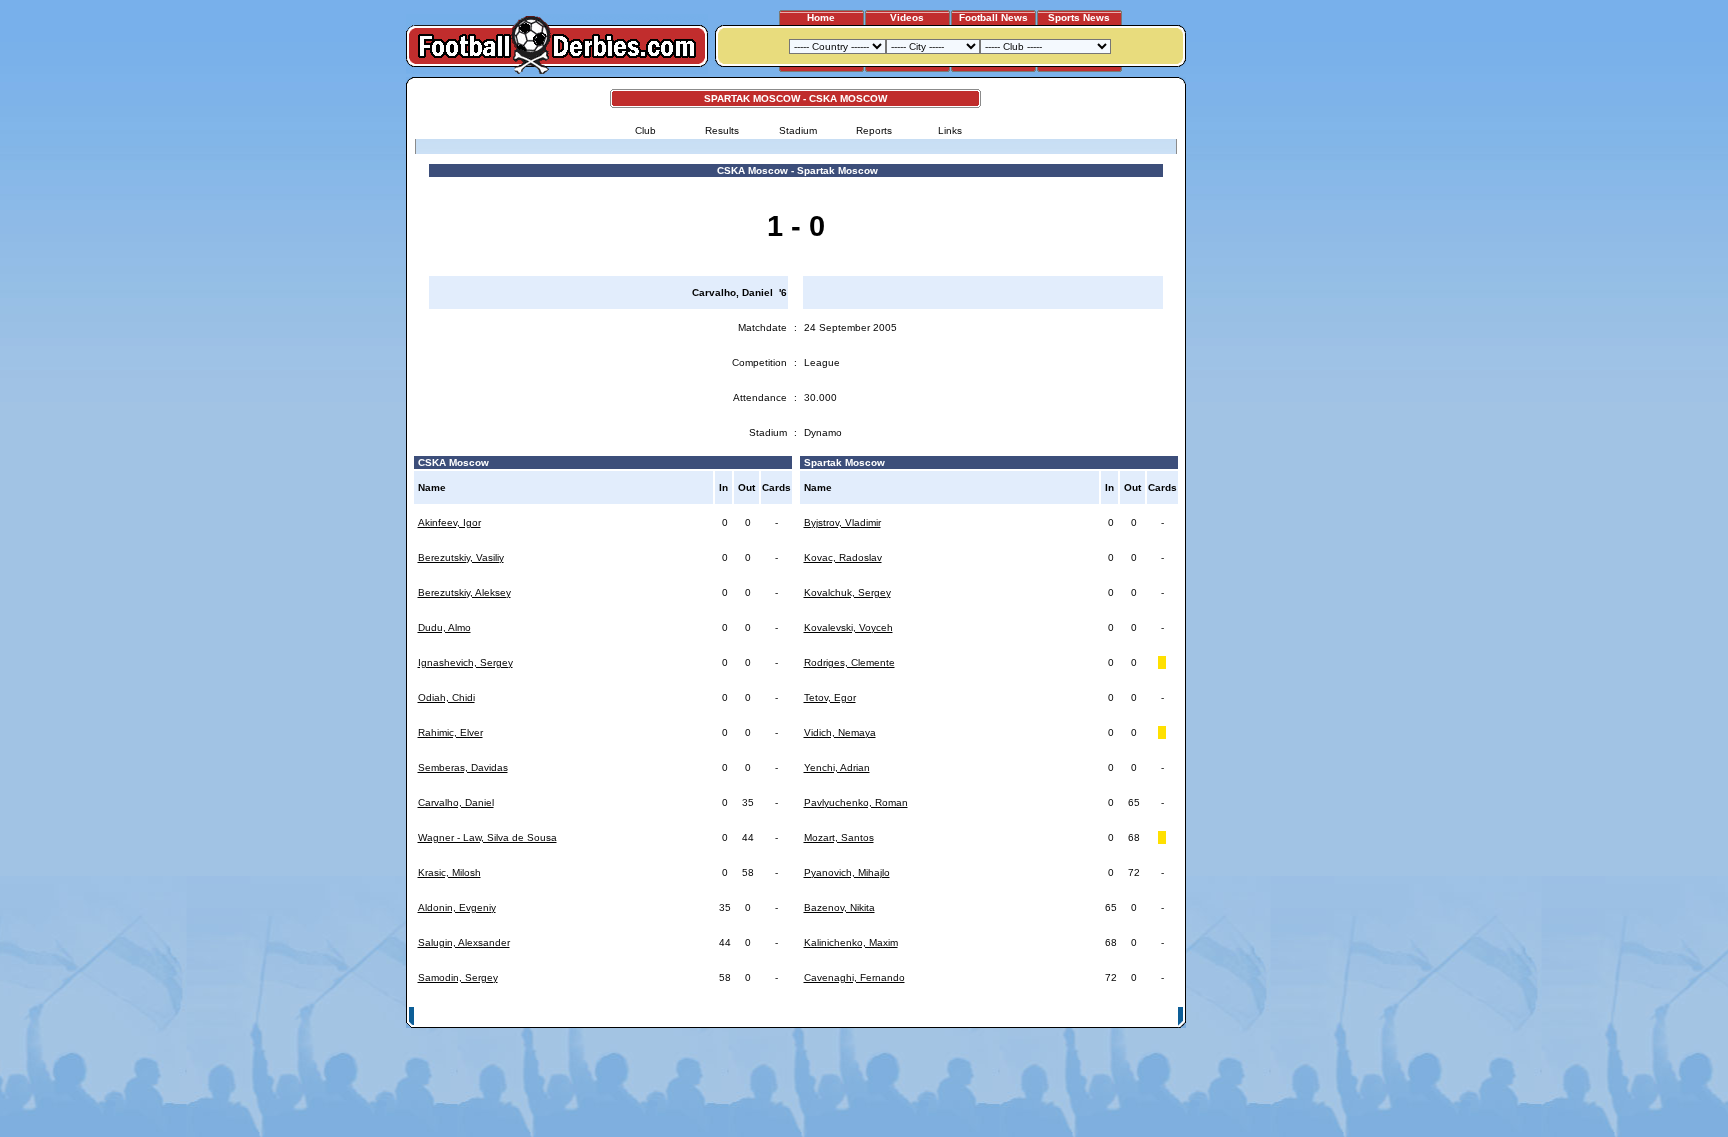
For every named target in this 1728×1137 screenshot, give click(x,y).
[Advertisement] (1262, 377)
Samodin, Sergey (458, 977)
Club (645, 130)
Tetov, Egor (830, 697)
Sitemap (1099, 1015)
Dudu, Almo (444, 627)
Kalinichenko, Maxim (851, 942)
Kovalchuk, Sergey (847, 592)
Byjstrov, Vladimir (842, 522)
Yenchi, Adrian (837, 767)
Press (991, 1015)
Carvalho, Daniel (456, 802)
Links (950, 130)
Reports (874, 130)
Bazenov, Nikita (839, 907)
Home (821, 17)
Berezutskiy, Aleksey (464, 592)
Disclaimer (1042, 1015)
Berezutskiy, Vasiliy (461, 557)
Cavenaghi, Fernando (854, 977)
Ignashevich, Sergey (465, 662)
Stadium (798, 130)
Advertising (937, 1015)
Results (722, 130)
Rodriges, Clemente (849, 662)
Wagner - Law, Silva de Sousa (487, 837)
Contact (1151, 1015)
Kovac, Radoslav (843, 557)
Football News (993, 17)
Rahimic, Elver (450, 732)
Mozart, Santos (839, 837)
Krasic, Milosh (449, 872)
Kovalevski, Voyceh (848, 627)
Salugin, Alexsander (464, 942)
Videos (907, 17)
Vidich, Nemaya (840, 732)
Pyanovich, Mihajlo (847, 872)
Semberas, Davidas (463, 767)
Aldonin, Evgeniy (457, 907)
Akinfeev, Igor (449, 522)
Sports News (1079, 17)
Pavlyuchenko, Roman (856, 802)
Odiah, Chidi (446, 697)
